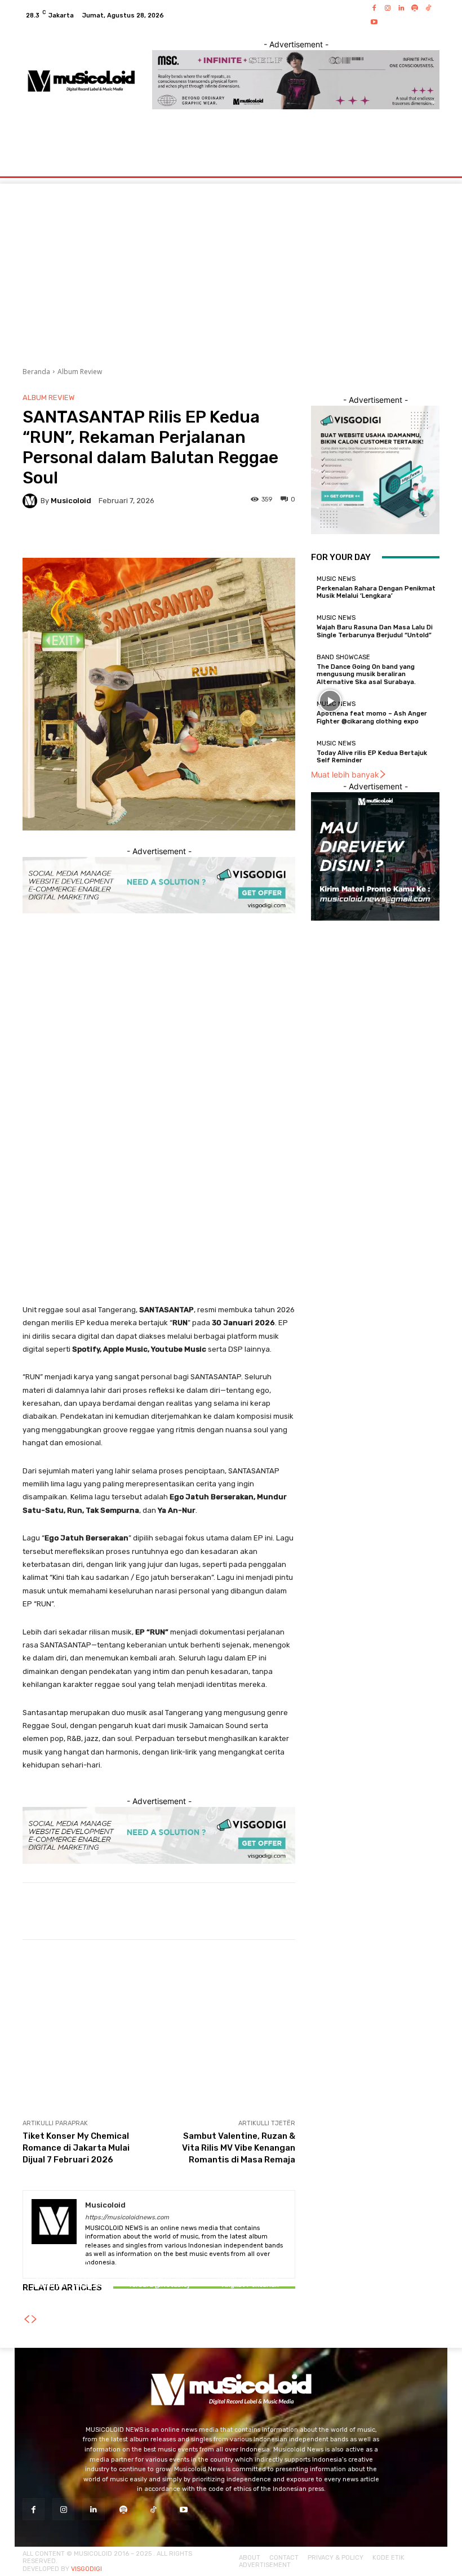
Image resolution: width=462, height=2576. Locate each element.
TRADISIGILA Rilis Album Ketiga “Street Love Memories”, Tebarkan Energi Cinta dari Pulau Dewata (67, 2285)
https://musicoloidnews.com (127, 2217)
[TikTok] (428, 8)
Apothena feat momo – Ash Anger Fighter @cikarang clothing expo (372, 717)
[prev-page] (26, 2319)
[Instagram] (388, 8)
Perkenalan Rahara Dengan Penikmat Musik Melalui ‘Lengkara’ (376, 592)
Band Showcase (343, 657)
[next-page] (34, 2319)
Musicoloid (71, 501)
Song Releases (157, 2260)
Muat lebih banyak (345, 774)
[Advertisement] (159, 1007)
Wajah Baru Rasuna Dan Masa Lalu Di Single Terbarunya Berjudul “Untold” (375, 631)
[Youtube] (374, 22)
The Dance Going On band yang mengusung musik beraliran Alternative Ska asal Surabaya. (366, 674)
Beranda (36, 372)
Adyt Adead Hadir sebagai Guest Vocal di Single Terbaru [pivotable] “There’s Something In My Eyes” (159, 2285)
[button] (426, 154)
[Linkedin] (401, 8)
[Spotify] (415, 8)
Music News (336, 579)
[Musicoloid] (32, 501)
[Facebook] (374, 8)
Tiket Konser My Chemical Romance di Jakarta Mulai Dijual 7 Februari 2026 (76, 2148)
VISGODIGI (86, 2569)
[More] (410, 1911)
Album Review (80, 372)
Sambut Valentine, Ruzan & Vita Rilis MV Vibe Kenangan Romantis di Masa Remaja (239, 2148)
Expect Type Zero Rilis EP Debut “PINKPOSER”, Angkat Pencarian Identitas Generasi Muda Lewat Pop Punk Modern (250, 2285)
